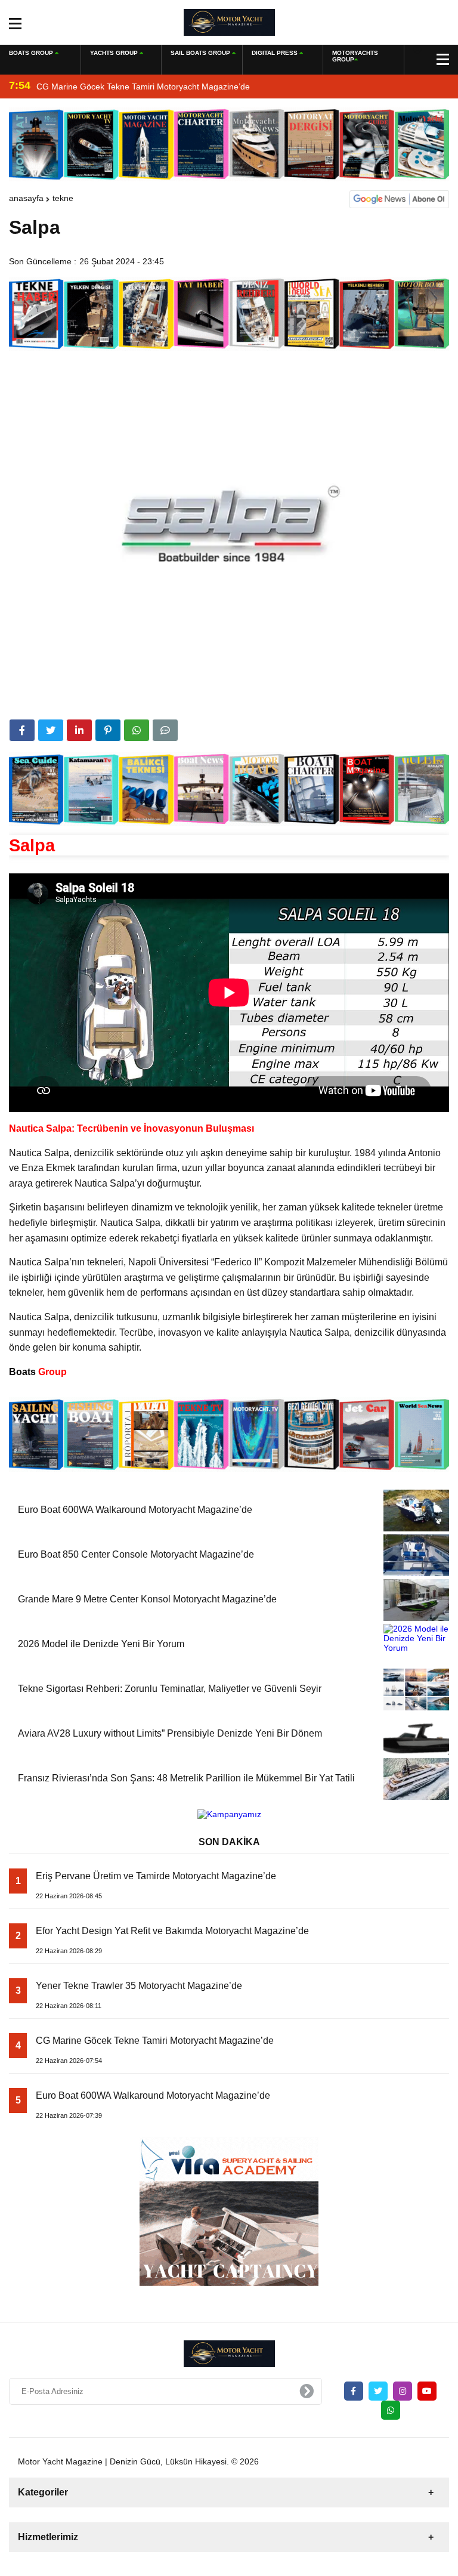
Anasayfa (26, 198)
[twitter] (51, 730)
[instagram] (403, 2391)
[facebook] (22, 730)
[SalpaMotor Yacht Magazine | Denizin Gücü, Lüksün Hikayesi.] (229, 21)
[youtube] (427, 2391)
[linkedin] (79, 730)
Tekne (63, 198)
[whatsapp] (391, 2410)
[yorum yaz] (165, 730)
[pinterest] (108, 730)
